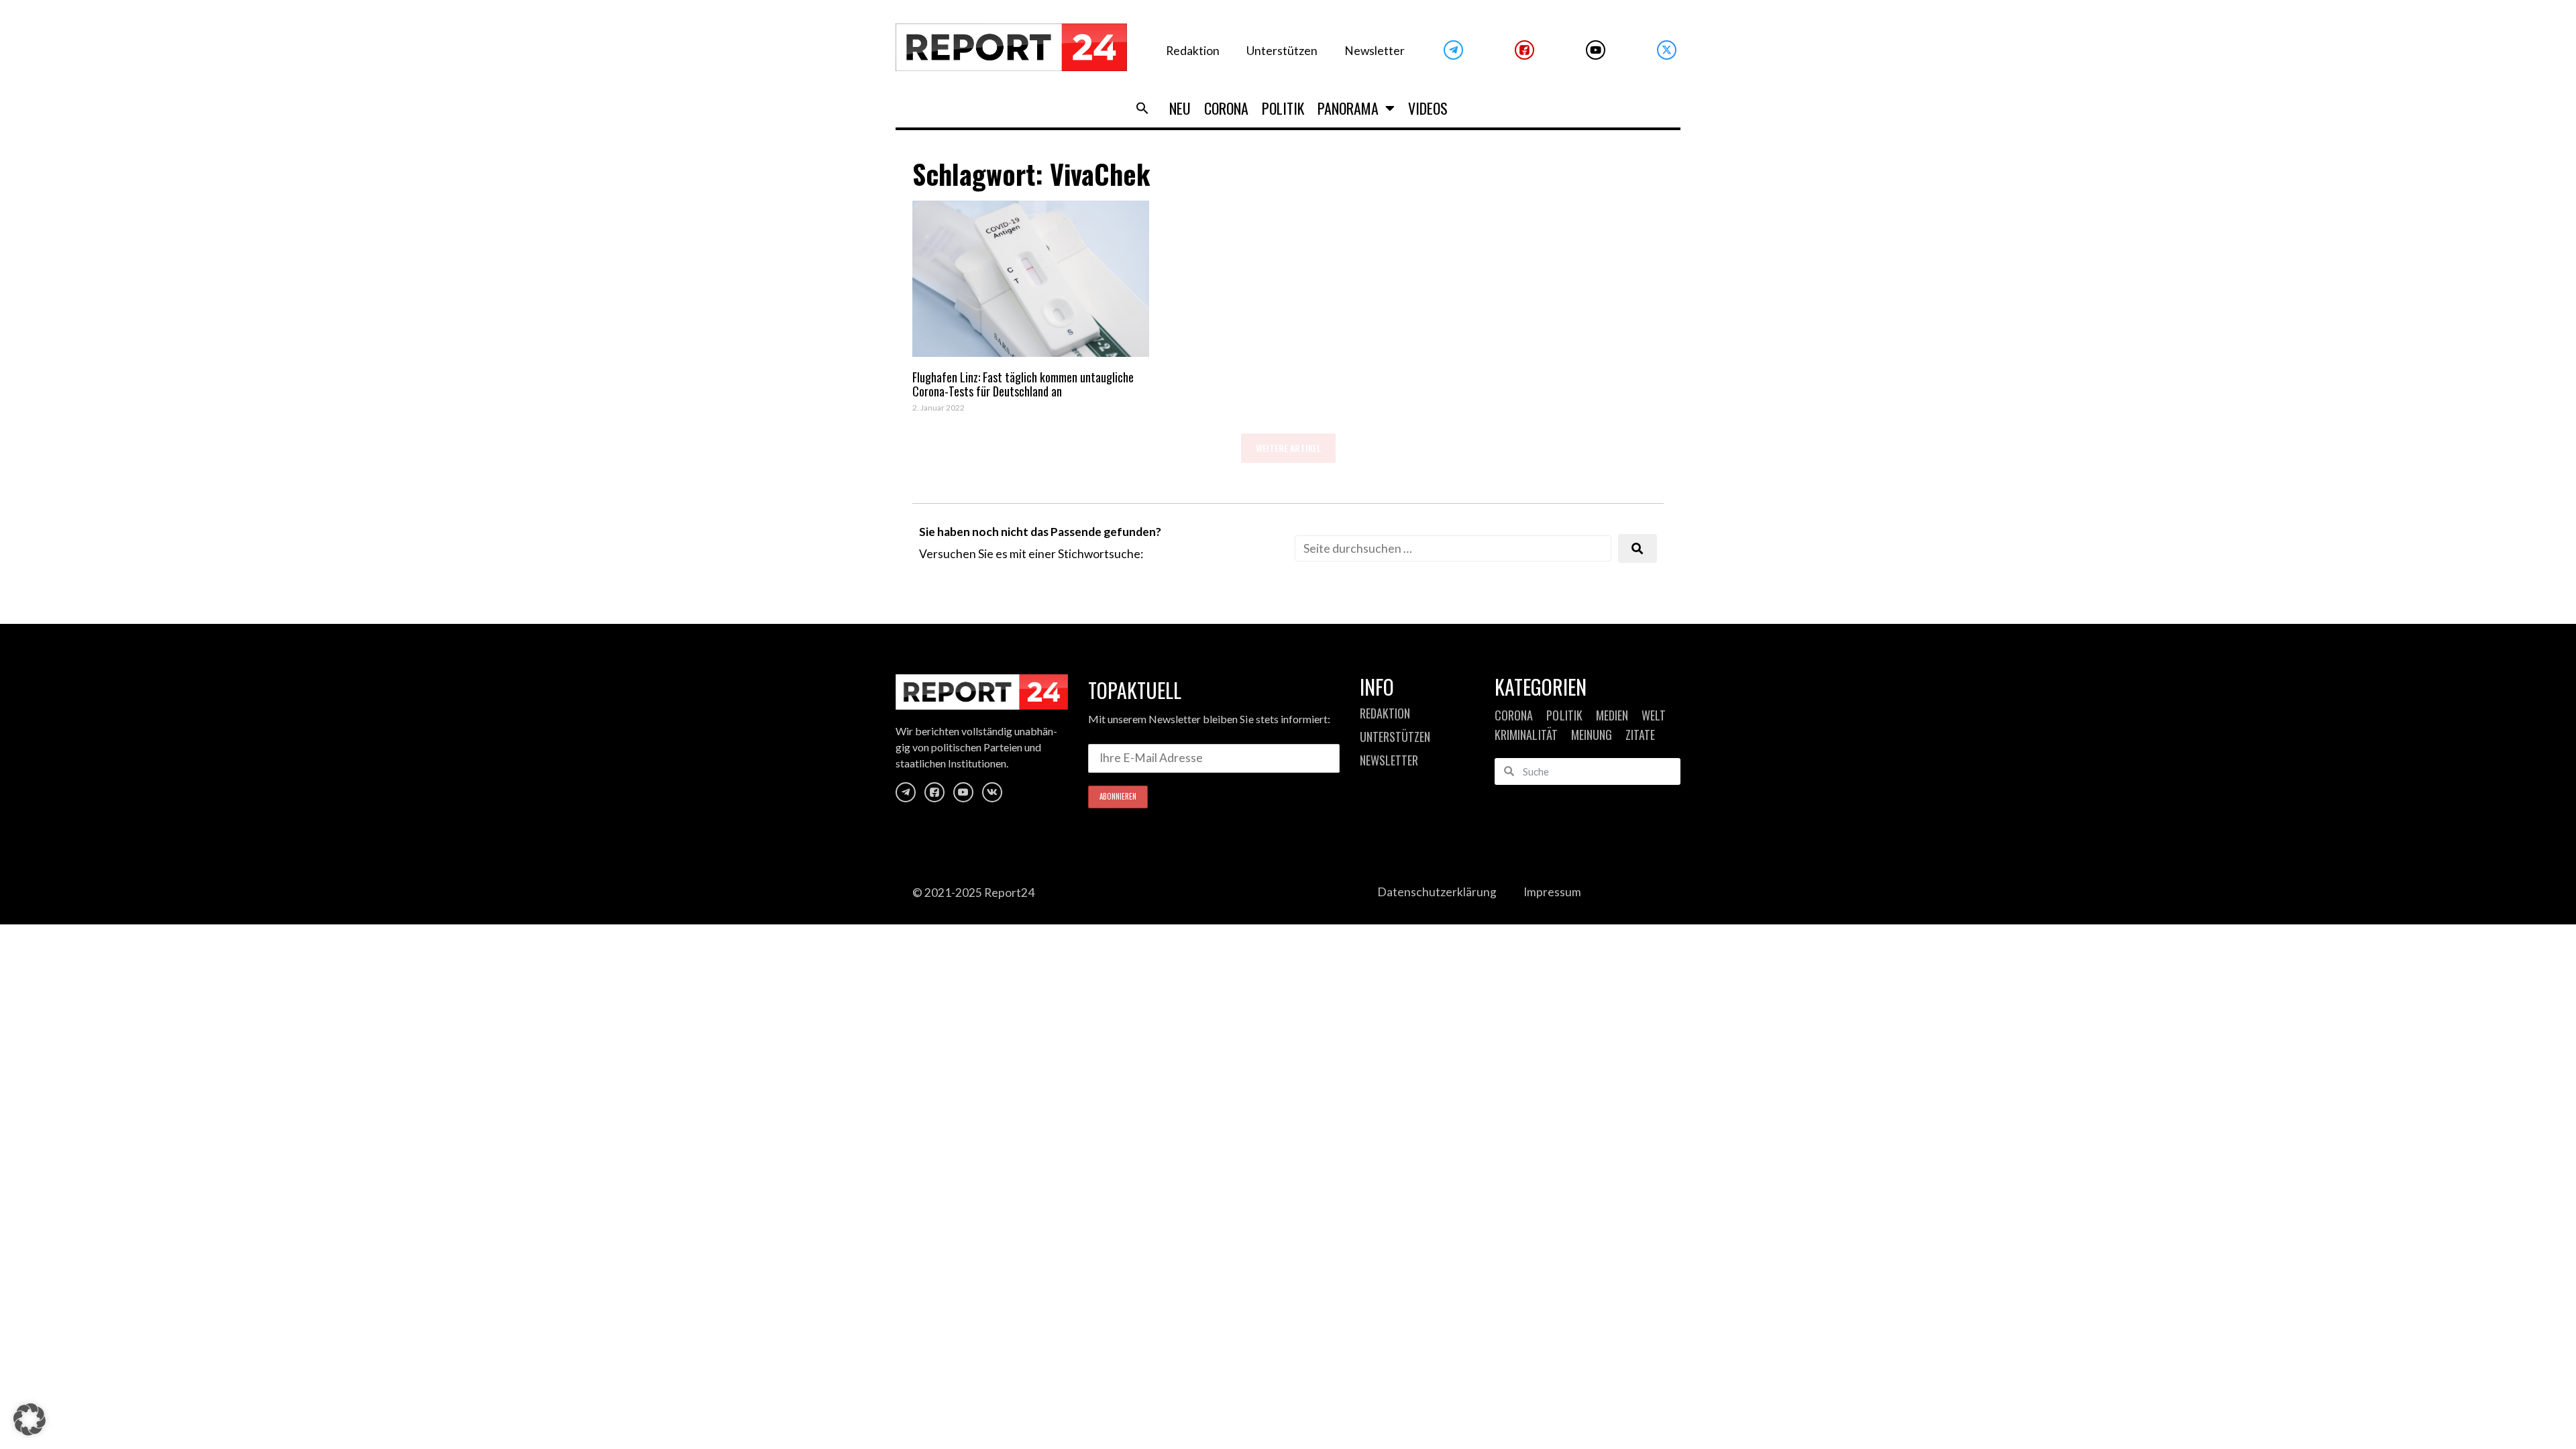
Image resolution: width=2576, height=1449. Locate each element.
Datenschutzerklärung (1437, 892)
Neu (1180, 108)
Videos (1428, 108)
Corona (1226, 108)
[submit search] (1638, 548)
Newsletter (1375, 51)
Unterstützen (1282, 51)
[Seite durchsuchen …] (1453, 548)
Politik (1283, 108)
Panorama (1348, 108)
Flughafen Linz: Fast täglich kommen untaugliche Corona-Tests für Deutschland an (1023, 384)
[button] (1142, 108)
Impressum (1552, 892)
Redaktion (1193, 51)
